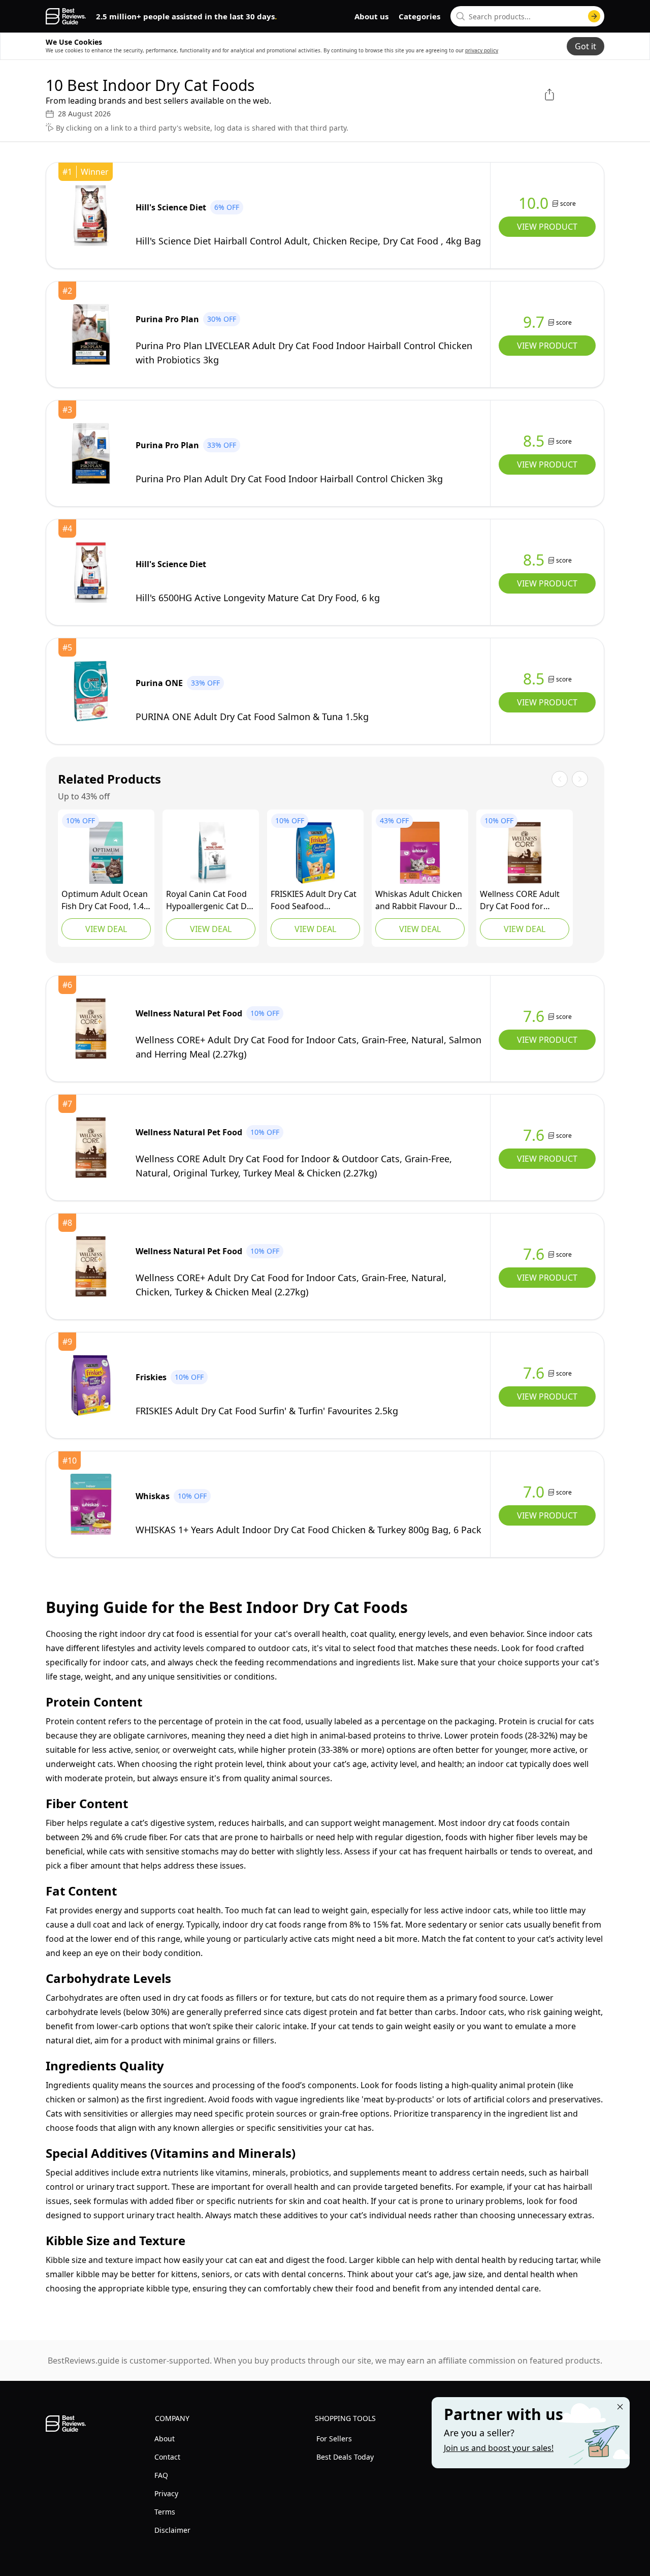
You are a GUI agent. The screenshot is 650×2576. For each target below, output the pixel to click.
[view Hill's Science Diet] (91, 215)
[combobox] (527, 16)
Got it (586, 46)
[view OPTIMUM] (106, 853)
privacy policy (482, 50)
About (165, 2439)
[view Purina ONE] (91, 691)
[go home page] (66, 16)
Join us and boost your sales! (499, 2448)
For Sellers (334, 2439)
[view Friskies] (315, 853)
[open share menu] (549, 95)
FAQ (161, 2475)
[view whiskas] (420, 853)
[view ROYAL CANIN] (211, 853)
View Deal (106, 929)
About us (371, 16)
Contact (167, 2457)
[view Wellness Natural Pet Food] (525, 853)
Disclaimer (172, 2530)
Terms (165, 2512)
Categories (419, 16)
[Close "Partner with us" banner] (620, 2407)
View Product (547, 227)
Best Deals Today (345, 2457)
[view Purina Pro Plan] (91, 334)
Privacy (166, 2493)
